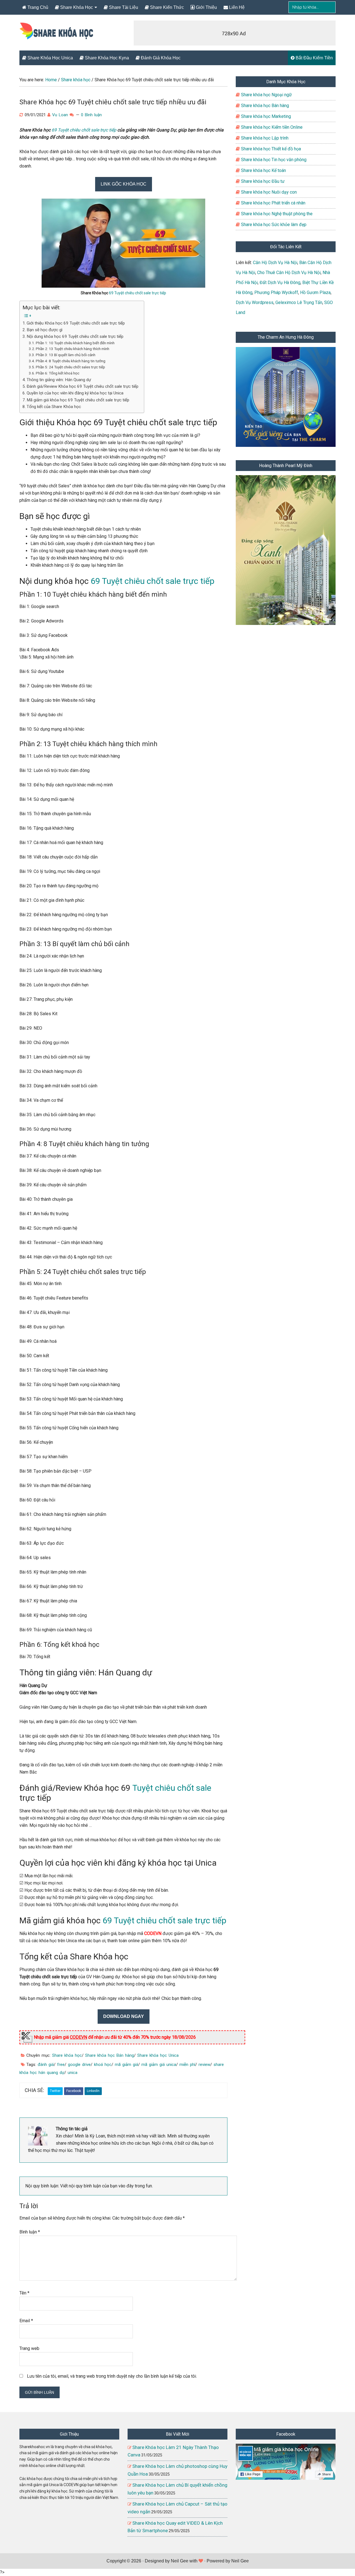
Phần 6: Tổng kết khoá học (58, 373)
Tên (24, 2293)
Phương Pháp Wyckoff (276, 292)
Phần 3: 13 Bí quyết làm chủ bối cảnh (66, 355)
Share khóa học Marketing (265, 116)
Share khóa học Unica (158, 2055)
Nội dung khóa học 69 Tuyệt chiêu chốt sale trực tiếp (75, 336)
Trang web (29, 2348)
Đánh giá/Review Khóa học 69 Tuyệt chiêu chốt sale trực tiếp (83, 386)
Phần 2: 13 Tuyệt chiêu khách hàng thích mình (73, 349)
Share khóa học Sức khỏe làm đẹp (273, 225)
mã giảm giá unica (159, 2065)
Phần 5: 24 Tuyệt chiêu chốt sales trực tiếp (70, 367)
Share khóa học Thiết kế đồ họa (270, 149)
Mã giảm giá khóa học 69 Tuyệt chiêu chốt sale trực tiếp (78, 400)
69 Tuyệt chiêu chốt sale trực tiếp (84, 130)
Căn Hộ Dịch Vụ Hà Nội (275, 263)
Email (26, 2321)
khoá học (103, 2065)
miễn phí (187, 2065)
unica (73, 2073)
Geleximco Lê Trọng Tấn (299, 302)
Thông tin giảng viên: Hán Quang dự (59, 380)
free (61, 2065)
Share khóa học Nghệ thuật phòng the (276, 214)
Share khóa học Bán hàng (110, 2055)
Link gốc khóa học (124, 184)
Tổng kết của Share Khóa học (54, 407)
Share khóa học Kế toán (263, 170)
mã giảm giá (126, 2065)
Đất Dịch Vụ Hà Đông (280, 283)
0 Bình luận (91, 115)
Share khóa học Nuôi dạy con (268, 192)
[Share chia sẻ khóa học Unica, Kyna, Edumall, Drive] (57, 35)
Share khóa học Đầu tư (262, 181)
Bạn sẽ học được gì (45, 330)
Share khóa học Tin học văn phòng (273, 160)
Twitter (55, 2091)
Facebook (74, 2091)
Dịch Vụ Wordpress (255, 302)
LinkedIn (93, 2091)
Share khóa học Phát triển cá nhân (273, 203)
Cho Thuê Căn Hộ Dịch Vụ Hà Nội (289, 273)
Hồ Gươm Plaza (315, 292)
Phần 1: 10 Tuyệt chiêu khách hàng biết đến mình (75, 343)
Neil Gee (180, 2561)
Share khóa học (67, 2055)
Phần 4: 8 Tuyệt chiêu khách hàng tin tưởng (71, 361)
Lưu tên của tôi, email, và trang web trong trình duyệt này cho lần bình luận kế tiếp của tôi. (112, 2376)
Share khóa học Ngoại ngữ (266, 95)
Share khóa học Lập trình (264, 138)
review (204, 2065)
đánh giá (46, 2065)
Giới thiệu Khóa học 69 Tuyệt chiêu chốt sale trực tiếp (76, 323)
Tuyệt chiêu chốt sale (172, 1788)
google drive (79, 2065)
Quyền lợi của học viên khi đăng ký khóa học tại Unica (75, 393)
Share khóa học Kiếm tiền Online (271, 127)
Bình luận (30, 2232)
